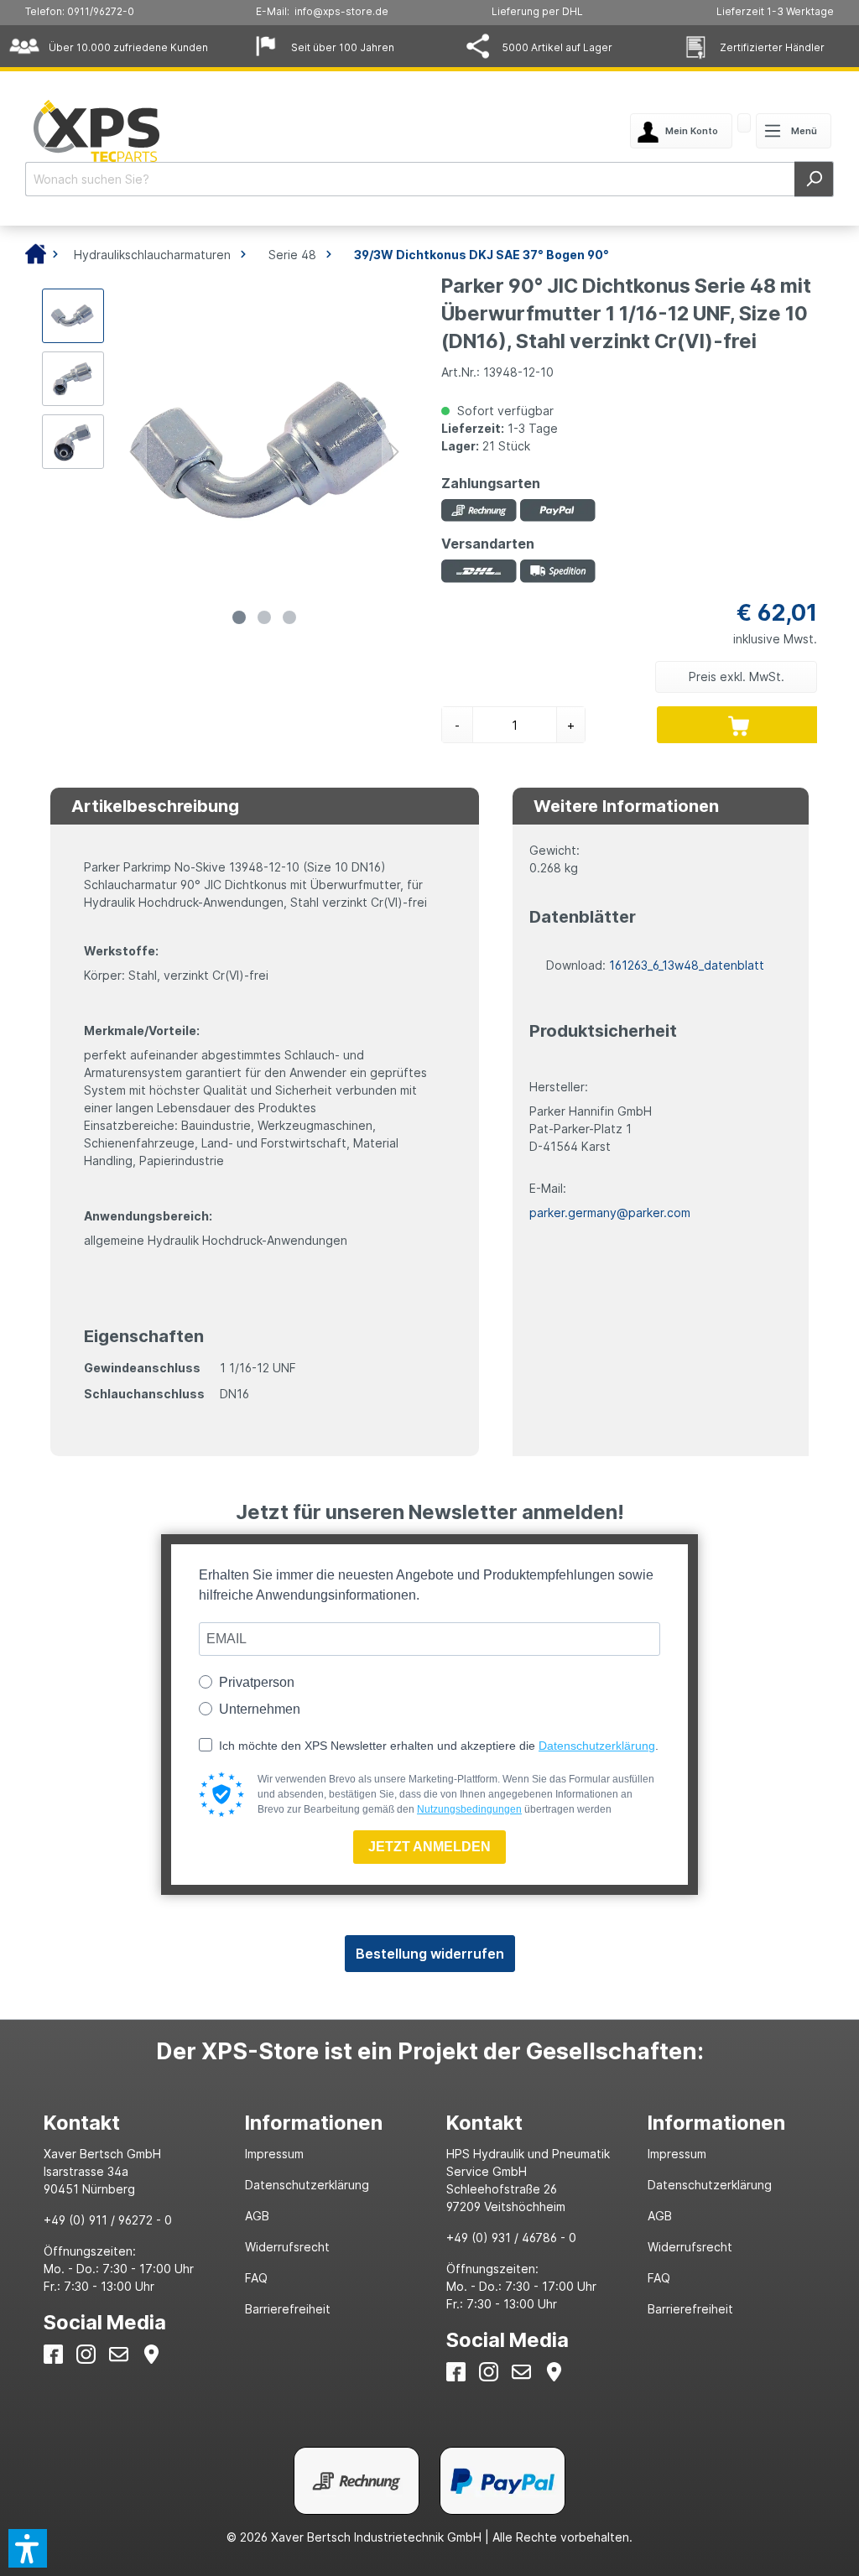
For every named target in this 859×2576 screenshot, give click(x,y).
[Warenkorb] (744, 125)
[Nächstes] (394, 452)
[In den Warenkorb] (739, 725)
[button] (28, 2548)
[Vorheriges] (134, 452)
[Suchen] (814, 179)
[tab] (128, 2123)
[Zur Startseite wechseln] (191, 131)
